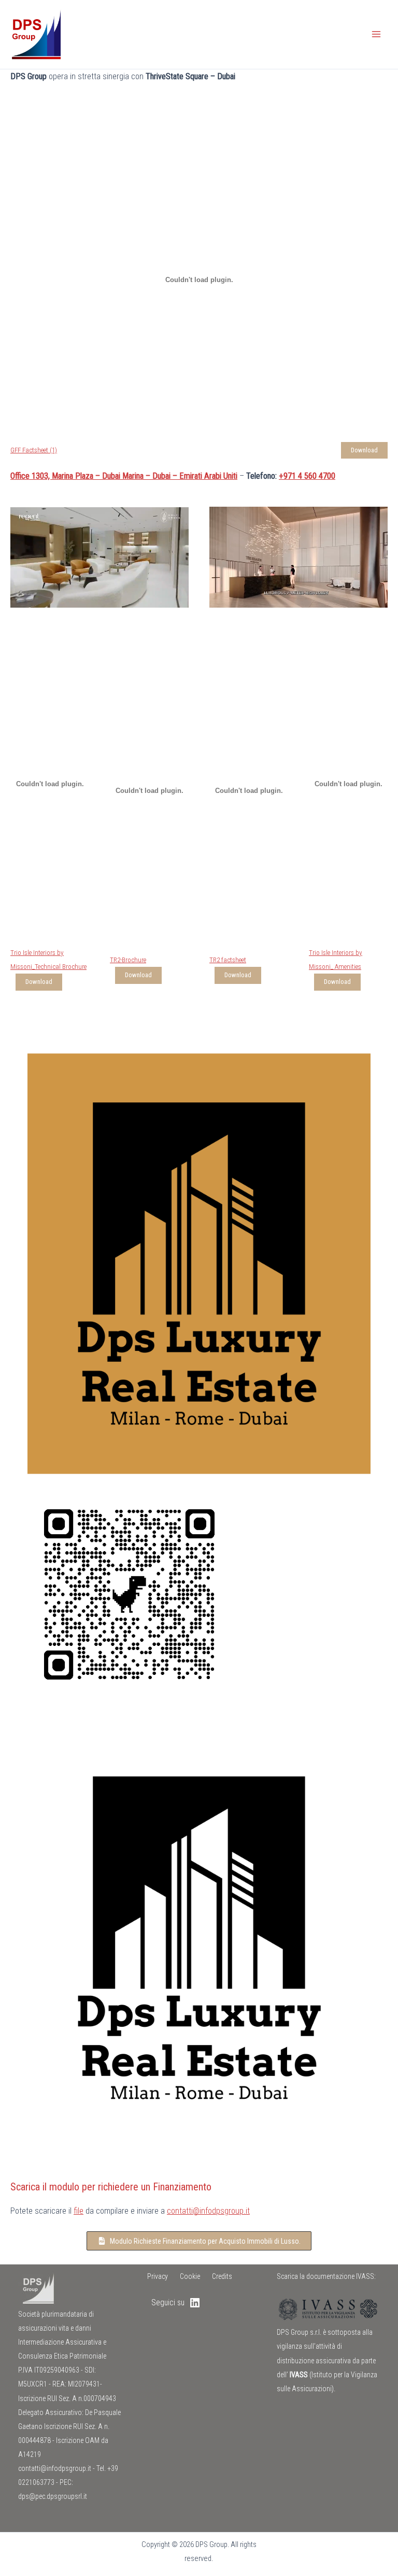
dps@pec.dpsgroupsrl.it (53, 2496)
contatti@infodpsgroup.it (208, 2211)
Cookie (190, 2276)
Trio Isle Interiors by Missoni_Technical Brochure (48, 960)
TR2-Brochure (128, 960)
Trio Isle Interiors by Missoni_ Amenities (336, 960)
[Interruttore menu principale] (376, 34)
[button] (199, 2241)
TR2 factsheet (228, 960)
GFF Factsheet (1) (34, 450)
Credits (222, 2276)
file (79, 2211)
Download (364, 450)
